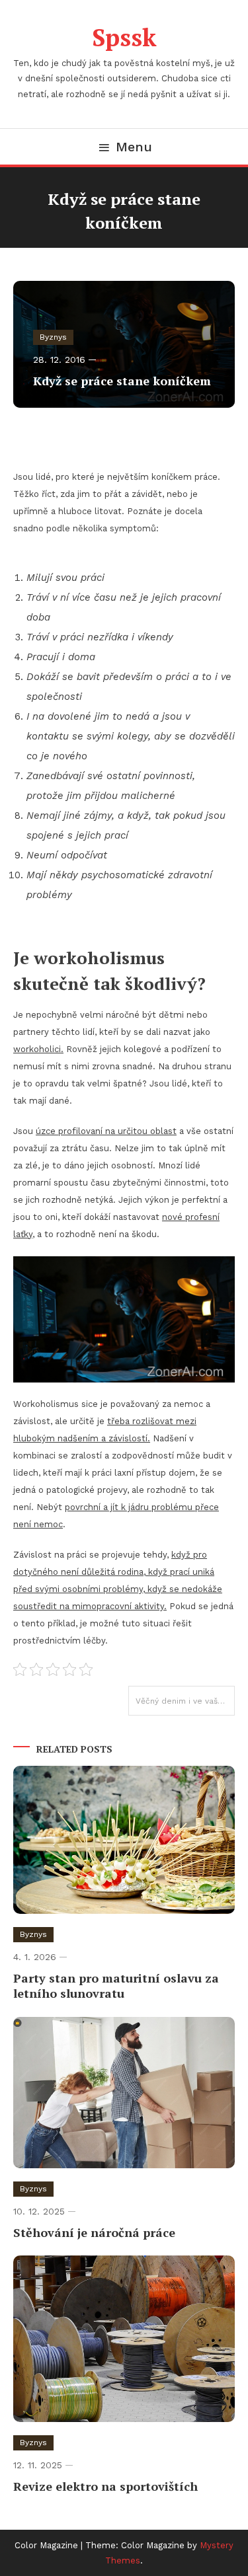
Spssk (124, 37)
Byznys (53, 337)
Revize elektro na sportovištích (105, 2486)
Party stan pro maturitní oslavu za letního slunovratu (116, 1986)
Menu (134, 147)
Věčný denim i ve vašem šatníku (185, 1701)
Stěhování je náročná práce (94, 2232)
